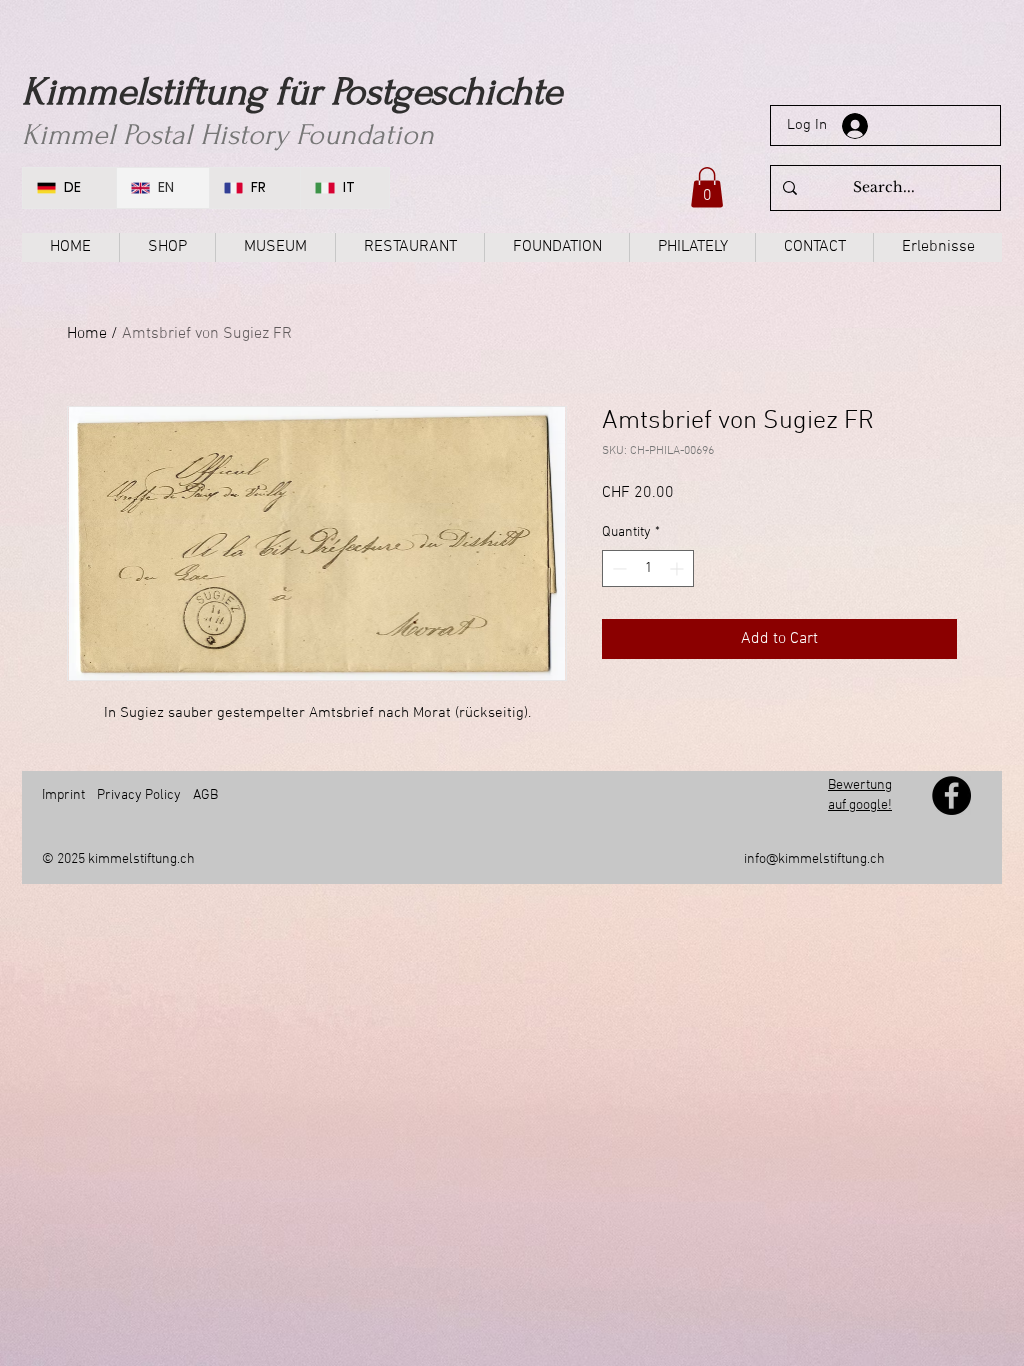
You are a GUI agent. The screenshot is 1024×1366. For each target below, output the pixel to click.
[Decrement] (617, 568)
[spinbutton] (648, 568)
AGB (205, 795)
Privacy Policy (139, 795)
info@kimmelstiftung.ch (814, 859)
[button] (707, 187)
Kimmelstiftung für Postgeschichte (292, 92)
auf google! (860, 805)
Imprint (63, 795)
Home (87, 334)
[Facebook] (951, 795)
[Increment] (678, 568)
